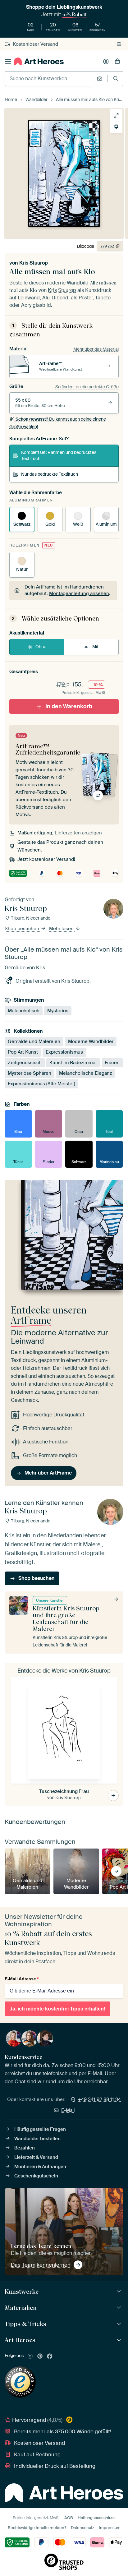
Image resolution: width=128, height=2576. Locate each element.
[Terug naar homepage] (39, 61)
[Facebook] (50, 2357)
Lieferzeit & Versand (36, 2157)
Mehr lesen (62, 929)
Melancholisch (24, 1011)
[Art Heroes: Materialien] (120, 2308)
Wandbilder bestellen (37, 2139)
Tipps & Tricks (25, 2324)
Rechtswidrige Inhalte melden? (37, 2528)
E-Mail (68, 2110)
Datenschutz (82, 2528)
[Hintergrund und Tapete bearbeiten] (116, 127)
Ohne (41, 647)
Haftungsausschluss (97, 2518)
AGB (69, 2518)
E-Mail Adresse (22, 1979)
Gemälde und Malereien (34, 1041)
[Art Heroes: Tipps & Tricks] (120, 2324)
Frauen (112, 1063)
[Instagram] (30, 2357)
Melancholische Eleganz (85, 1073)
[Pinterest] (40, 2357)
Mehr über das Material (96, 349)
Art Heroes (20, 2340)
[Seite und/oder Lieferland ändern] (119, 44)
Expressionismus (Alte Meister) (41, 1084)
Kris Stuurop (34, 263)
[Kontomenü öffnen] (106, 62)
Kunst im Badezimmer (73, 1063)
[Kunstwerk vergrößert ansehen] (116, 115)
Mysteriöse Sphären (30, 1073)
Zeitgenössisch (25, 1063)
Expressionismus (64, 1052)
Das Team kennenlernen (41, 2265)
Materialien (21, 2308)
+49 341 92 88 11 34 (99, 2099)
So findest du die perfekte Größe (87, 387)
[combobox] (49, 79)
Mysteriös (58, 1011)
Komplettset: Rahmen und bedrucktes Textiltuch (59, 455)
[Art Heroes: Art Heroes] (120, 2340)
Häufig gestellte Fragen (40, 2129)
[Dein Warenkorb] (117, 62)
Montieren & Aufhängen (40, 2167)
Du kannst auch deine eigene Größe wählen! (58, 423)
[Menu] (8, 62)
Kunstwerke (22, 2292)
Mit (95, 647)
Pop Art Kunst (23, 1052)
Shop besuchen (23, 929)
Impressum (110, 2528)
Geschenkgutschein (36, 2176)
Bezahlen (25, 2148)
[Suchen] (116, 78)
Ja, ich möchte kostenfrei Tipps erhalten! (57, 2009)
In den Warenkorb (69, 706)
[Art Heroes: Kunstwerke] (120, 2292)
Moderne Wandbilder (91, 1041)
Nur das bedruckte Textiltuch (50, 474)
